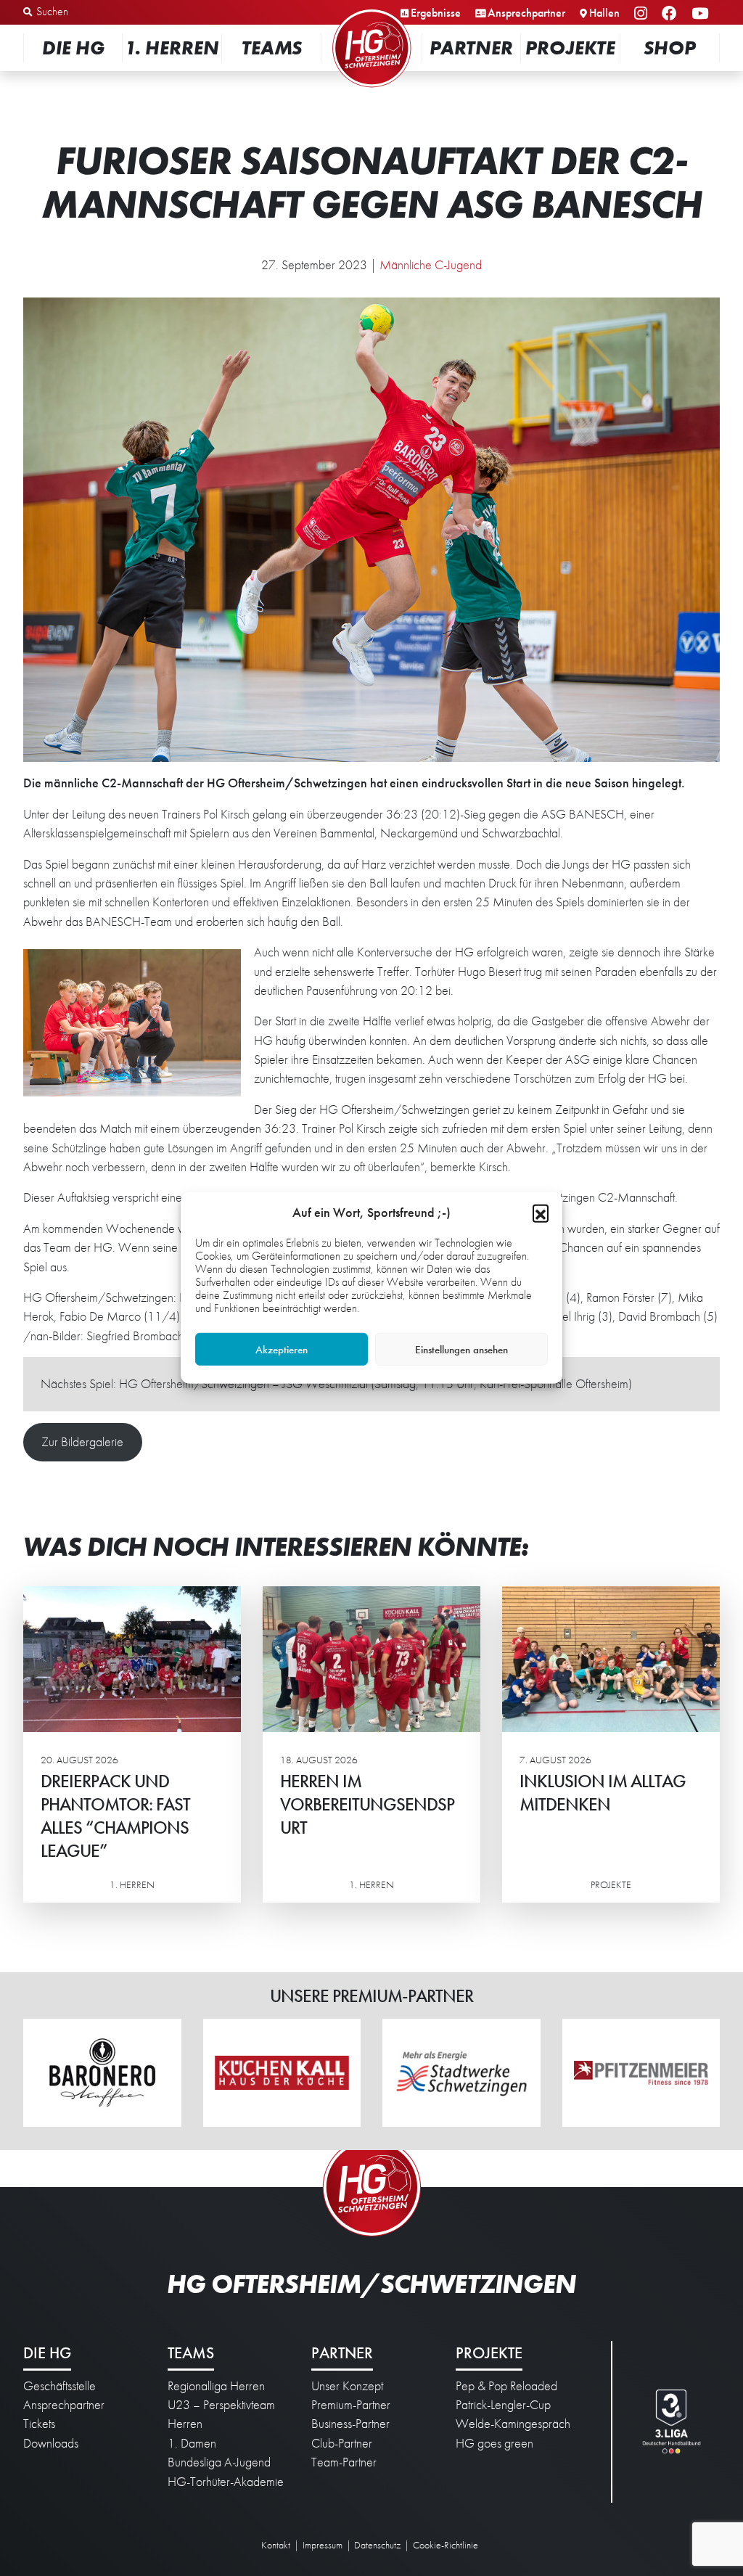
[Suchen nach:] (99, 12)
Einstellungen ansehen (461, 1350)
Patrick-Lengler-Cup (503, 2405)
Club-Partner (342, 2443)
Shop (670, 48)
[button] (541, 1213)
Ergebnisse (436, 13)
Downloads (51, 2443)
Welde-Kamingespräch (513, 2424)
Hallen (604, 13)
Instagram (643, 14)
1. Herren (172, 48)
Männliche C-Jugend (431, 265)
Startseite (371, 11)
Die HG (73, 48)
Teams (272, 48)
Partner (471, 48)
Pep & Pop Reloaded (506, 2386)
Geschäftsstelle (59, 2386)
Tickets (39, 2424)
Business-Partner (350, 2424)
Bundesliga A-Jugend (219, 2462)
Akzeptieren (282, 1350)
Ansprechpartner (526, 13)
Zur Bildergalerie (82, 1442)
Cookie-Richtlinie (446, 2545)
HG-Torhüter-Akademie (226, 2482)
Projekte (570, 48)
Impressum (323, 2545)
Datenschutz (377, 2545)
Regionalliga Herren (216, 2386)
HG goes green (494, 2443)
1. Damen (192, 2443)
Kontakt (276, 2545)
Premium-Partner (351, 2405)
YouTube (702, 14)
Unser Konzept (347, 2386)
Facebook (672, 14)
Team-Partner (344, 2462)
